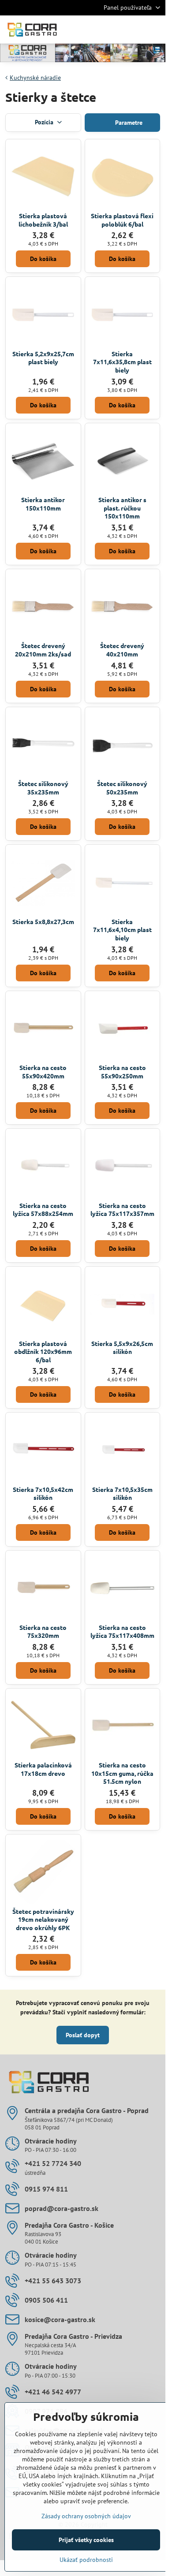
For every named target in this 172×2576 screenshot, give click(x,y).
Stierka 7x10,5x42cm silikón (43, 1493)
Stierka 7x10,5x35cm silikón (122, 1493)
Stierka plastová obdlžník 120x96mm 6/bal (43, 1351)
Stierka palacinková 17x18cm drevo (43, 1769)
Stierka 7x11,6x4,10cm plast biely (122, 930)
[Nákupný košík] (134, 30)
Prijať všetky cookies (86, 2540)
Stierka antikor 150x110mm (43, 504)
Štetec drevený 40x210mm (122, 650)
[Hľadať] (112, 30)
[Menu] (155, 30)
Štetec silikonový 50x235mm (122, 788)
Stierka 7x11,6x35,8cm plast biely (122, 362)
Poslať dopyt (83, 2035)
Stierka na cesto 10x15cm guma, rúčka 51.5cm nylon (122, 1773)
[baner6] (83, 54)
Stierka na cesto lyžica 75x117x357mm (122, 1210)
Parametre (128, 123)
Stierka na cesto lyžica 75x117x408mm (122, 1631)
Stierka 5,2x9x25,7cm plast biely (43, 358)
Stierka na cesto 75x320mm (43, 1631)
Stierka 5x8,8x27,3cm (43, 921)
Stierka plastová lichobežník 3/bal (43, 220)
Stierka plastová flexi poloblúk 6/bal (122, 220)
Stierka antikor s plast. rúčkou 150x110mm (122, 508)
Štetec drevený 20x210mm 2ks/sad (43, 650)
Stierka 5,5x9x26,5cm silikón (122, 1348)
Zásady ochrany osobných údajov (86, 2516)
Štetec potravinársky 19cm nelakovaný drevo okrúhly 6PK (43, 1919)
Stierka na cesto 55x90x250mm (122, 1072)
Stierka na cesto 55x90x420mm (43, 1072)
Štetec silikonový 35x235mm (43, 788)
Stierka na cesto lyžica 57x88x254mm (43, 1210)
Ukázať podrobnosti (86, 2560)
